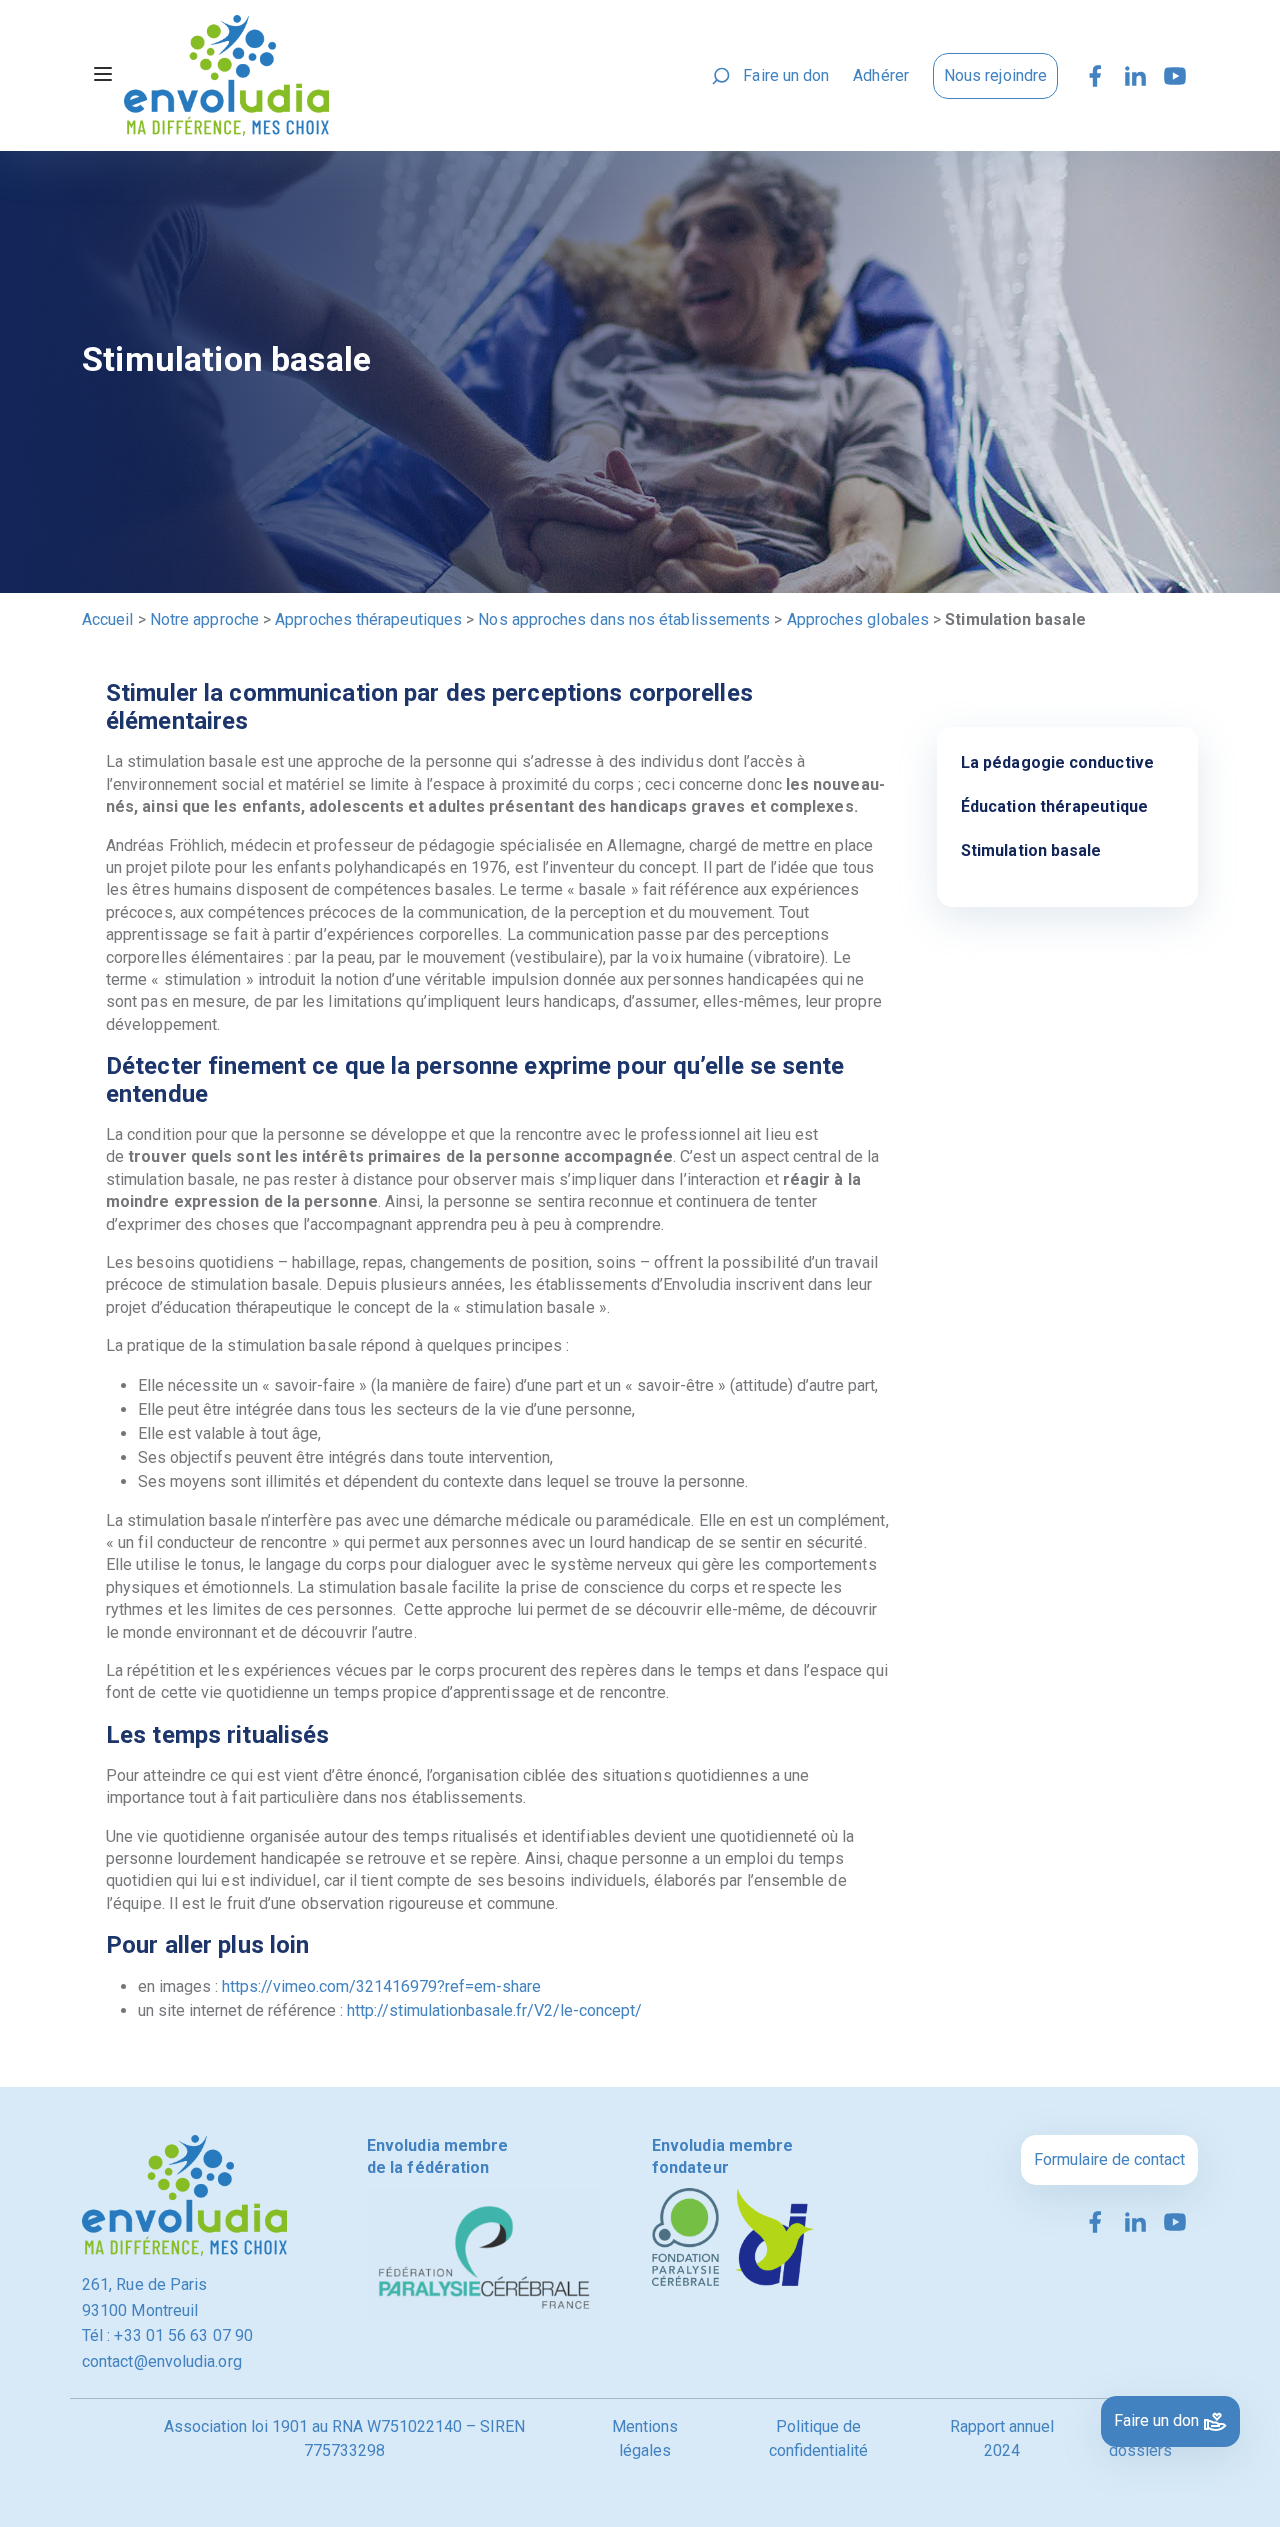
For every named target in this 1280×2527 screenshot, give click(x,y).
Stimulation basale (1031, 850)
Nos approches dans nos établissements (624, 619)
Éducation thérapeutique (1054, 806)
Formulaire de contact (1109, 2159)
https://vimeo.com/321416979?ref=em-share (381, 1986)
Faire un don (786, 75)
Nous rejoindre (995, 75)
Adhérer (881, 75)
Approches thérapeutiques (368, 619)
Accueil (108, 619)
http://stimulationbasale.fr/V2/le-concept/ (494, 2010)
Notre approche (204, 619)
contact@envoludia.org (162, 2361)
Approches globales (858, 619)
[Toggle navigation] (103, 76)
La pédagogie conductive (1057, 762)
